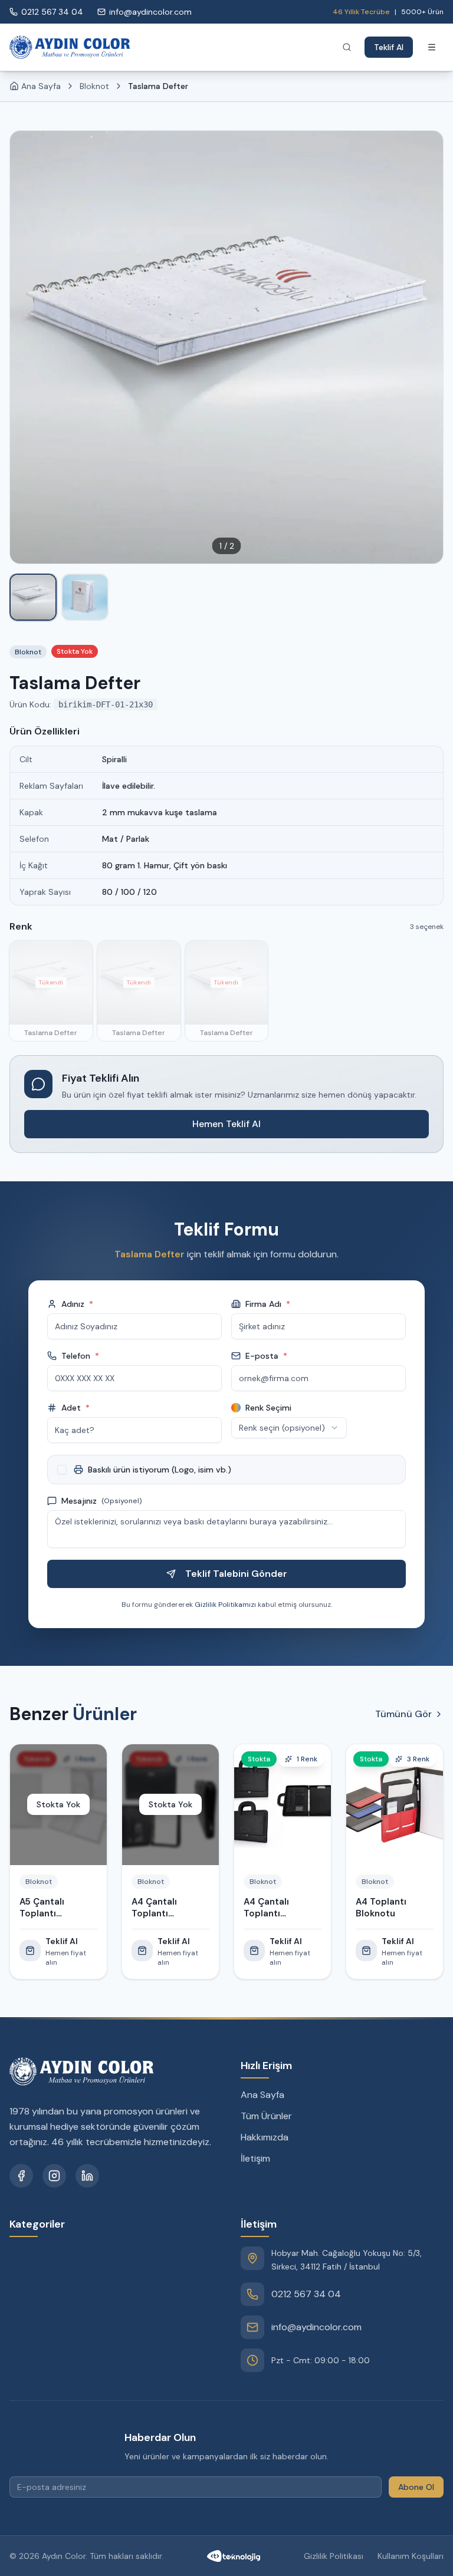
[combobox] (289, 1428)
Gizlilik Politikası (334, 2556)
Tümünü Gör (403, 1714)
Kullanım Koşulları (411, 2556)
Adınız (77, 1304)
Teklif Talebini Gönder (236, 1574)
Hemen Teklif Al (226, 1124)
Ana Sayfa (262, 2095)
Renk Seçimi (268, 1408)
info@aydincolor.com (316, 2327)
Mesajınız (102, 1501)
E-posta (266, 1356)
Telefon (80, 1356)
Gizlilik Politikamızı (225, 1605)
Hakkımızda (265, 2137)
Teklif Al (389, 47)
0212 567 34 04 (306, 2294)
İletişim (255, 2158)
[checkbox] (62, 1470)
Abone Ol (416, 2487)
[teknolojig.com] (234, 2556)
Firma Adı (268, 1304)
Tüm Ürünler (266, 2116)
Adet (75, 1408)
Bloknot (94, 86)
